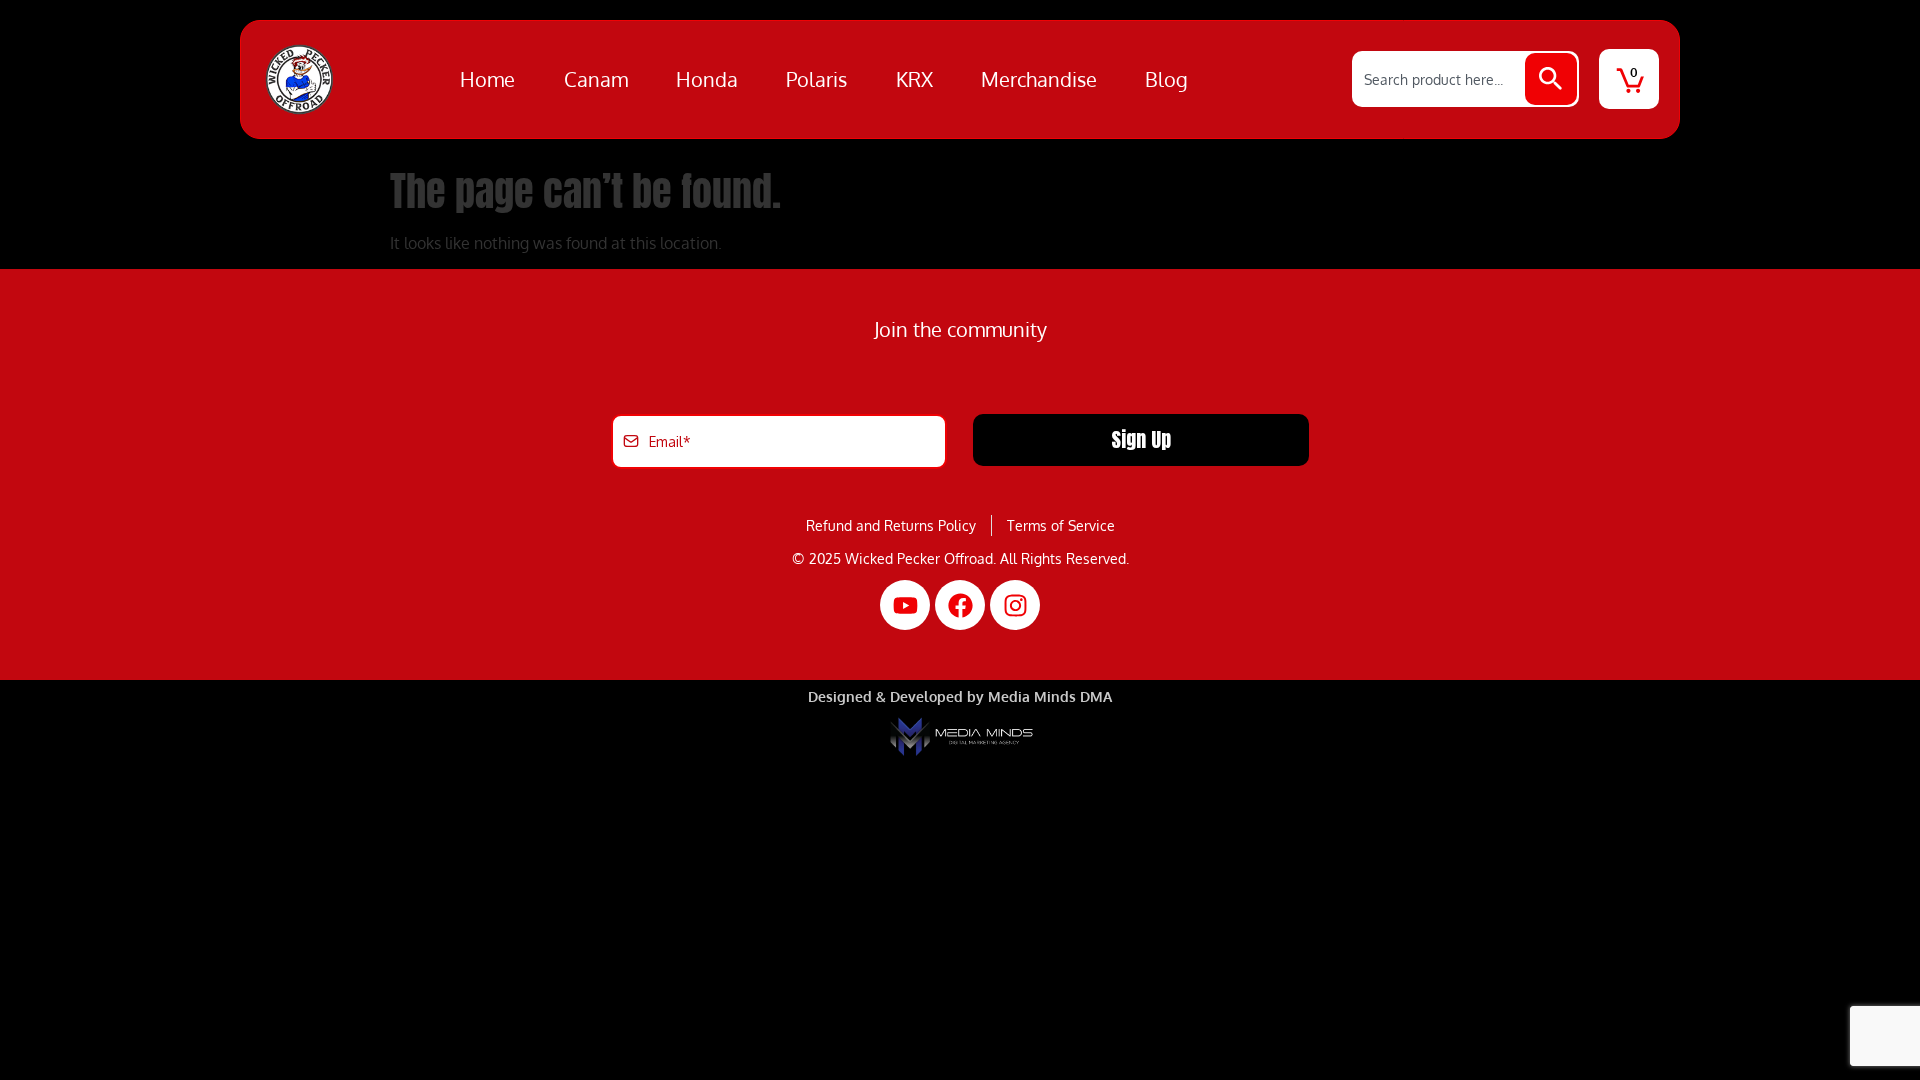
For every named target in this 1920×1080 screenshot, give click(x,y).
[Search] (1551, 79)
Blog (1166, 79)
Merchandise (1039, 79)
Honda (707, 79)
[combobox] (1439, 79)
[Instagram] (1015, 605)
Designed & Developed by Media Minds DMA (960, 696)
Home (487, 79)
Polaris (816, 79)
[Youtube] (905, 605)
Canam (596, 79)
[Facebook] (960, 605)
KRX (914, 79)
